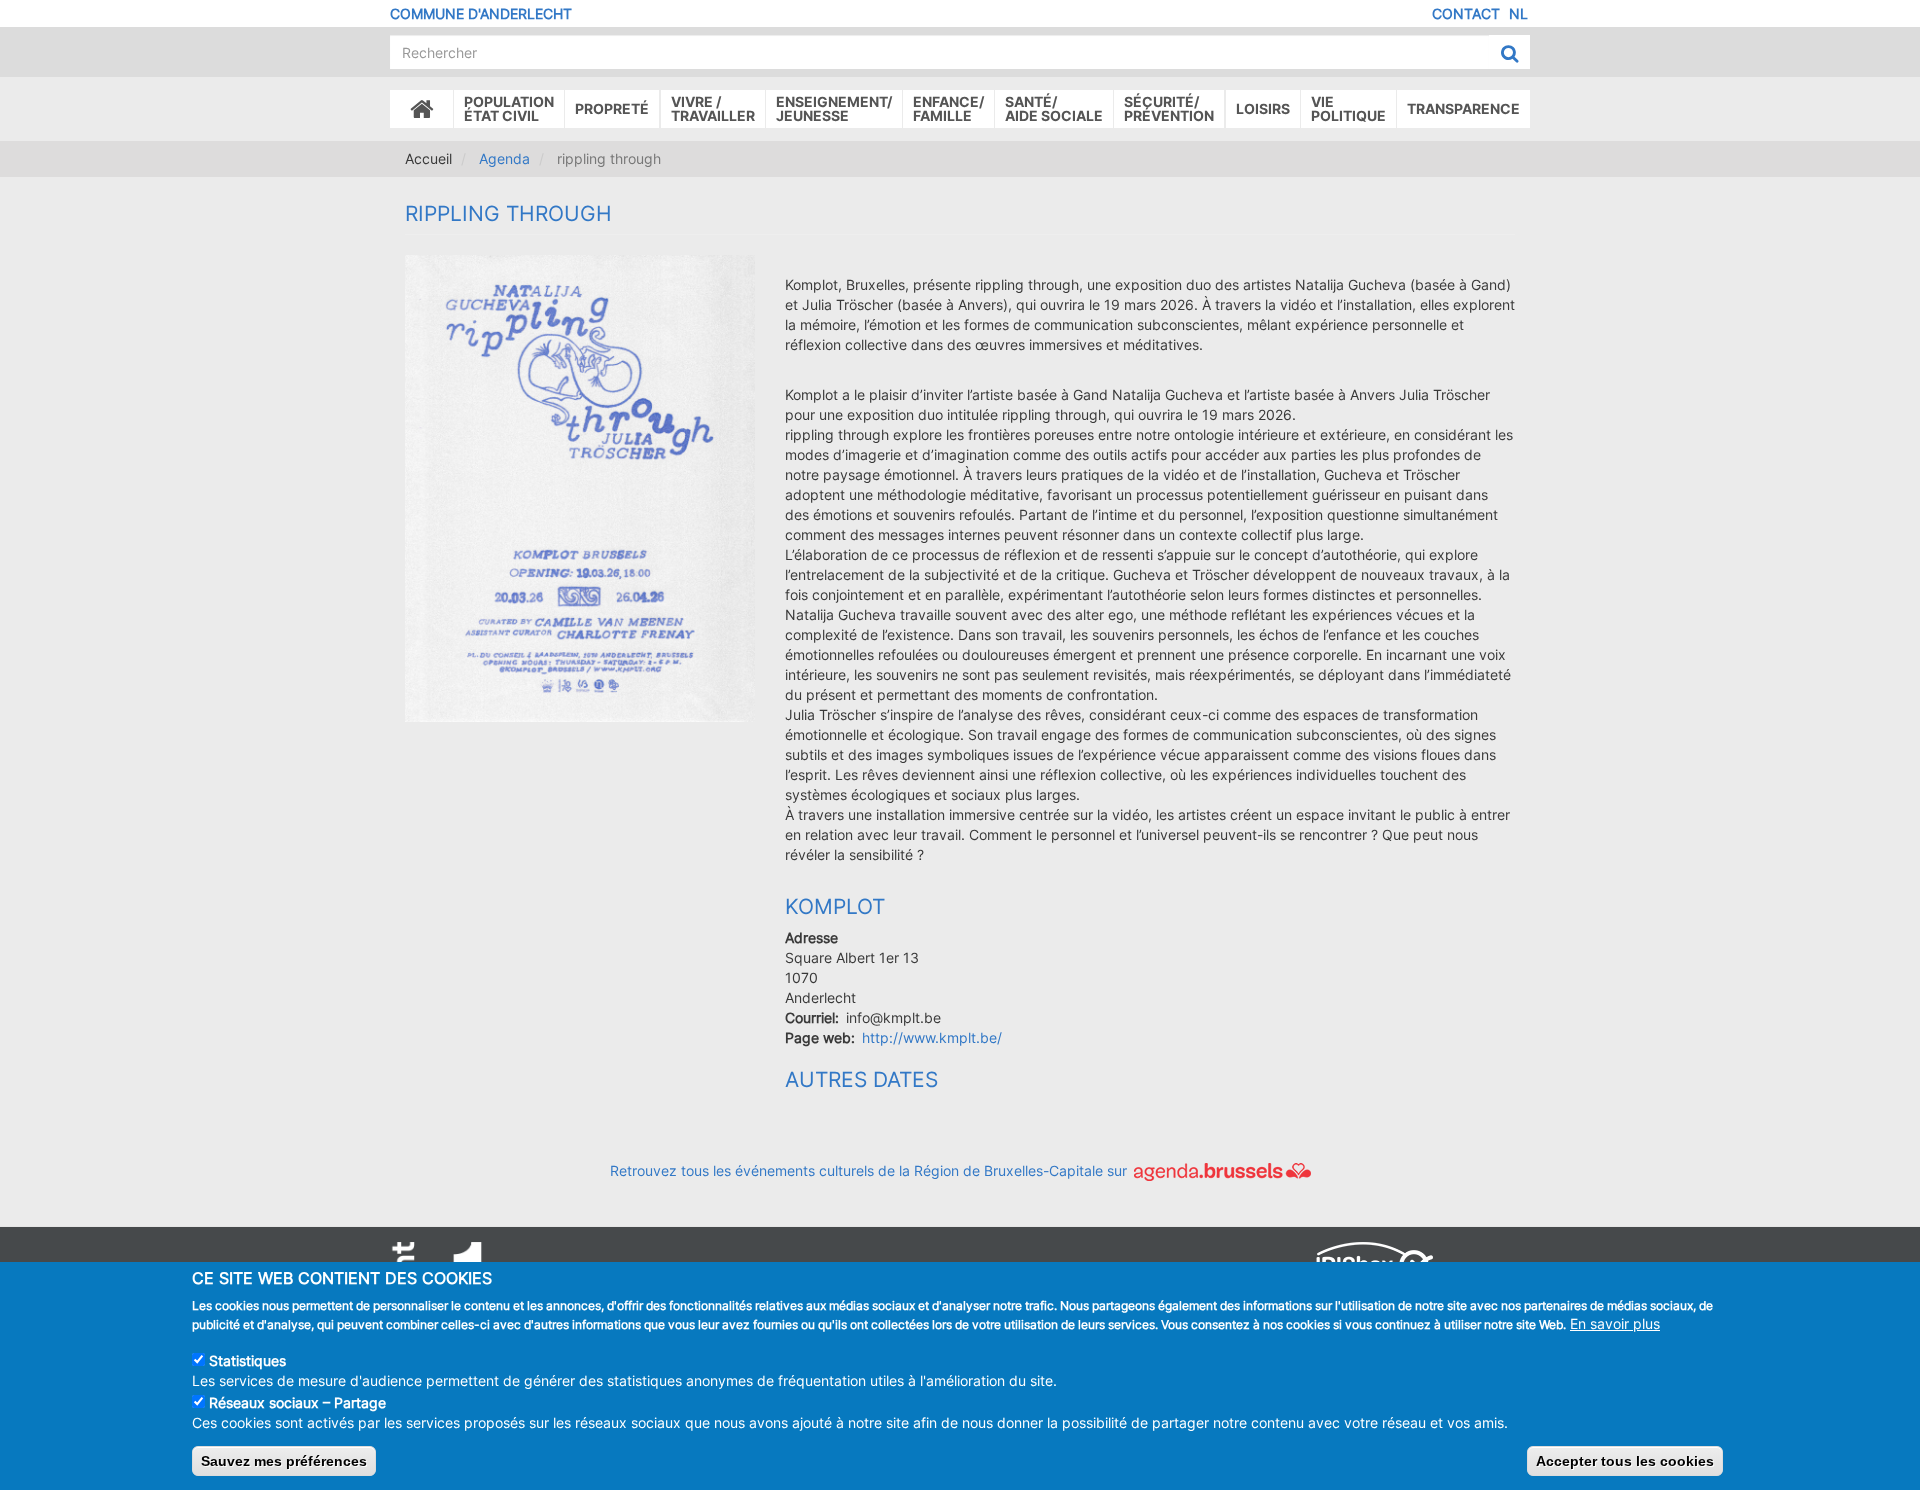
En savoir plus (1615, 1323)
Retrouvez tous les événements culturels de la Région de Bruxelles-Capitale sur (870, 1170)
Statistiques (247, 1359)
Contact (1466, 13)
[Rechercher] (1509, 53)
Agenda (504, 158)
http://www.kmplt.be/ (932, 1037)
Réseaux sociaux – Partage (297, 1401)
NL (1518, 13)
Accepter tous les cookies (1625, 1461)
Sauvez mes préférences (284, 1461)
